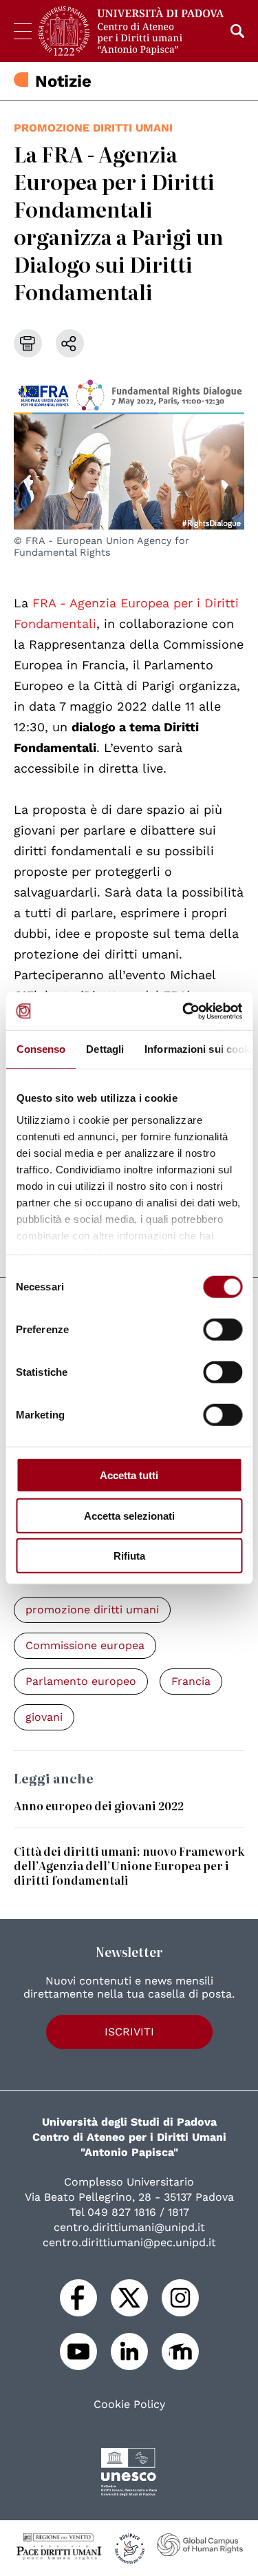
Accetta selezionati (129, 1515)
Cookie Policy (129, 2405)
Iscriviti (129, 2032)
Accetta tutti (129, 1475)
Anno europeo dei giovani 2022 (99, 1805)
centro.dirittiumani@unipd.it (129, 2227)
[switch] (223, 1330)
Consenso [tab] (41, 1049)
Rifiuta (129, 1556)
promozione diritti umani (93, 128)
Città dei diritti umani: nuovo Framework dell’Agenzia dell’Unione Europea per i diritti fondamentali (129, 1865)
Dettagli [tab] (105, 1049)
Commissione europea (85, 1645)
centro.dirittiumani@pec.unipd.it (129, 2242)
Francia (191, 1681)
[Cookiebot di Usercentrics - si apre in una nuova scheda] (184, 1011)
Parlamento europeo (81, 1681)
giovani (44, 1717)
